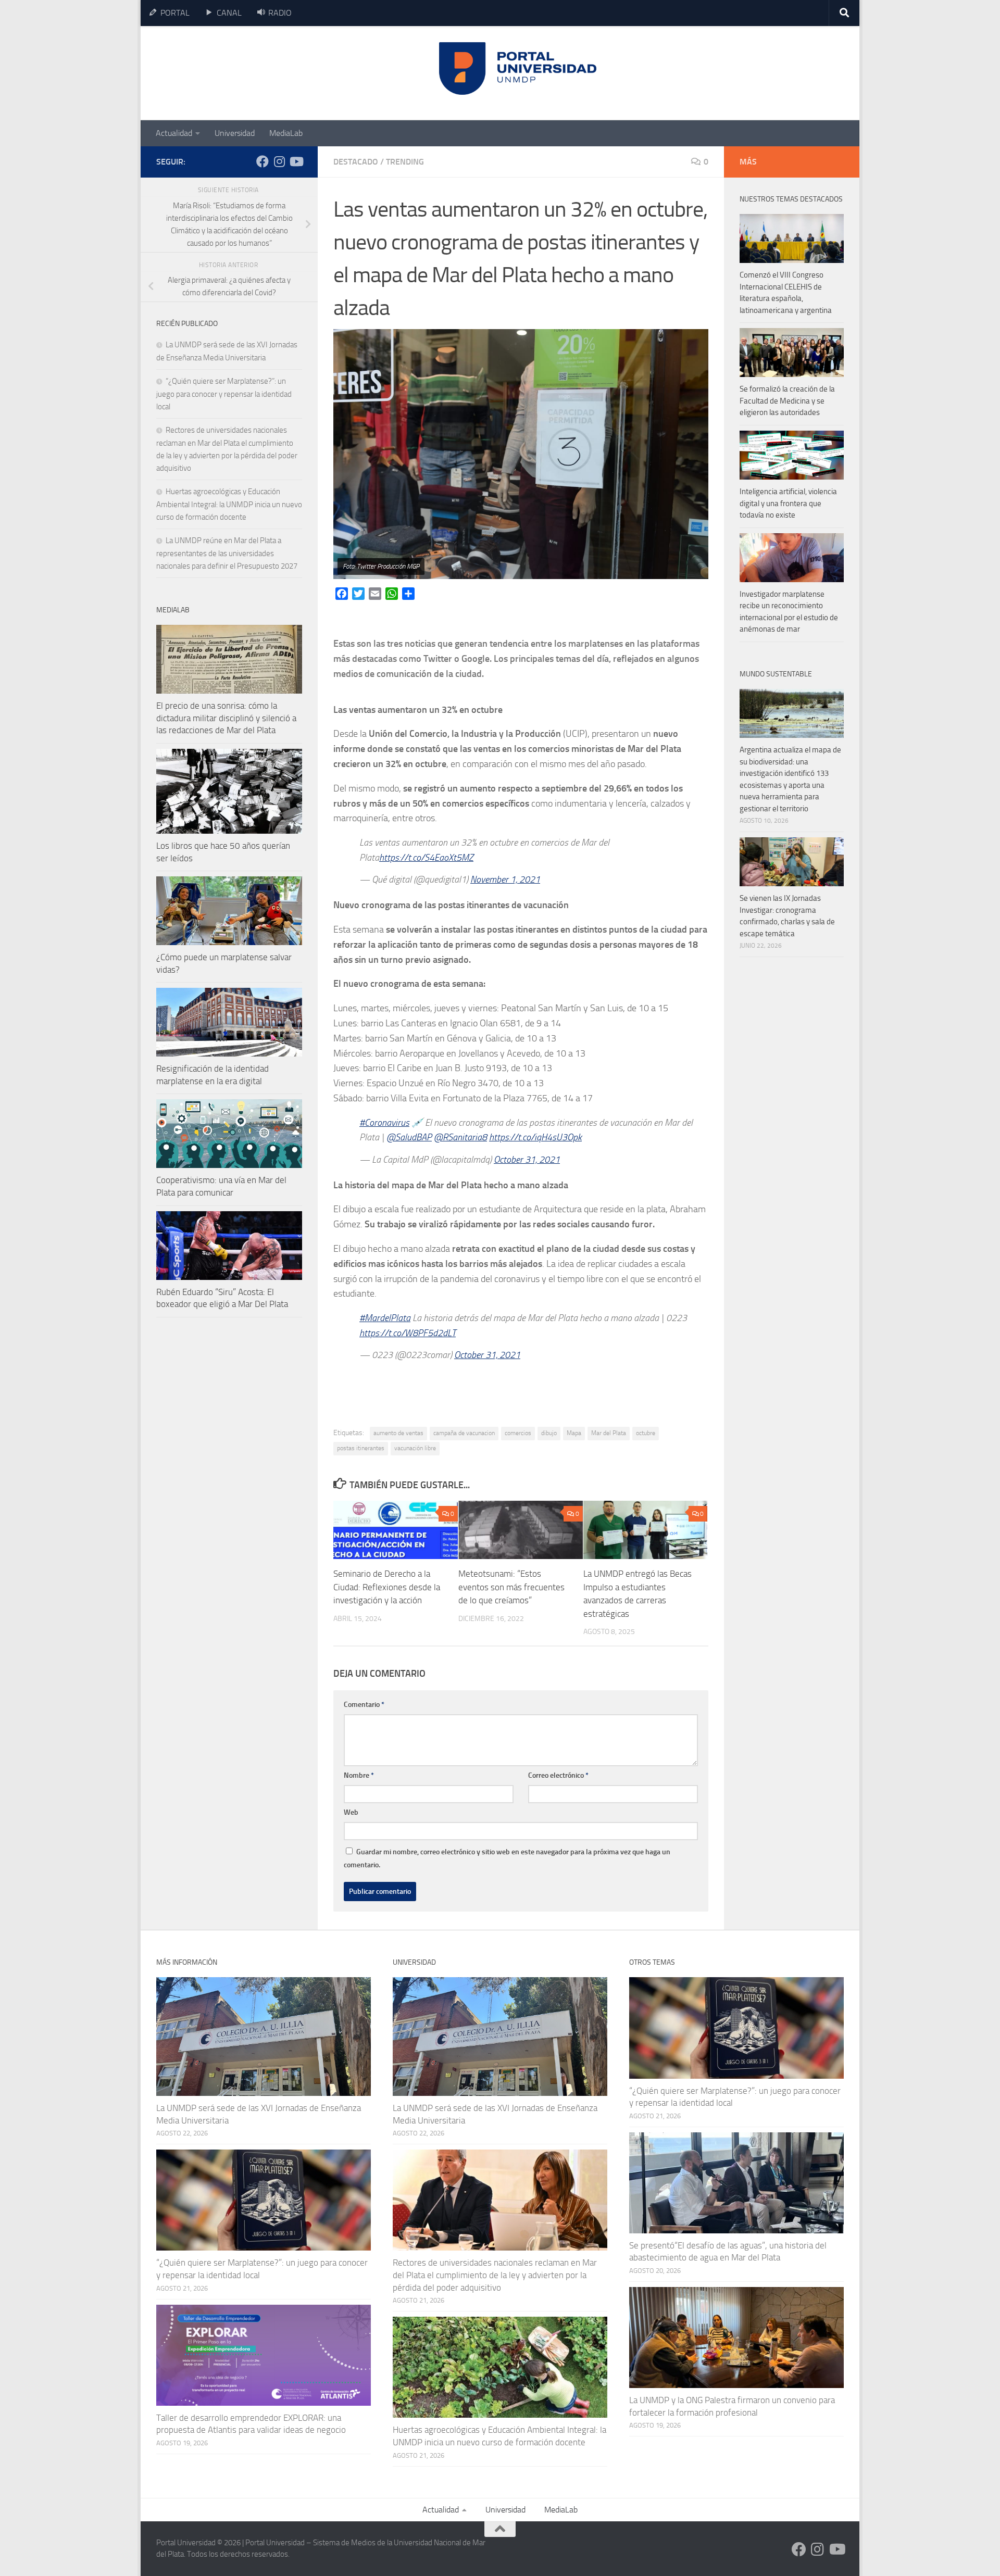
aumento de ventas (398, 1433)
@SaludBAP (409, 1137)
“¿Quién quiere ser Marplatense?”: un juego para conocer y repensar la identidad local (224, 394)
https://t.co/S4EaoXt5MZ (426, 858)
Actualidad (174, 133)
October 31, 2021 (527, 1160)
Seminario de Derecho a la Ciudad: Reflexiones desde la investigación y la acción (387, 1587)
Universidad (235, 133)
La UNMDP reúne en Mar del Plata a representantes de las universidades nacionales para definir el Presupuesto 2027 (227, 553)
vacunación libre (415, 1448)
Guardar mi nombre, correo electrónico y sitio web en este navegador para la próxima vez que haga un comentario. (507, 1858)
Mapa (574, 1433)
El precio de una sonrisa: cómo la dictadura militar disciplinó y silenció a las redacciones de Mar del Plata (226, 718)
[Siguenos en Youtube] (296, 161)
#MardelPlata (385, 1318)
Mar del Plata (609, 1433)
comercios (518, 1433)
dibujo (549, 1433)
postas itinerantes (361, 1448)
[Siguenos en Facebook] (262, 161)
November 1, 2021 (505, 879)
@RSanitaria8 (460, 1137)
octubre (646, 1433)
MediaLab (286, 133)
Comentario (364, 1705)
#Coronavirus (384, 1123)
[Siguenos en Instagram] (279, 161)
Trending (405, 162)
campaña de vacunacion (464, 1433)
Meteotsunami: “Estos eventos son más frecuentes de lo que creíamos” (511, 1587)
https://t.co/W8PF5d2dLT (408, 1333)
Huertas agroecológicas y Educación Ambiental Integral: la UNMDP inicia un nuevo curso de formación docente (229, 504)
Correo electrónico (558, 1775)
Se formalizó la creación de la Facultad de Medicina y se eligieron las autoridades (787, 401)
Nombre (359, 1775)
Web (351, 1812)
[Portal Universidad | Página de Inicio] (235, 73)
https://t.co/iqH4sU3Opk (535, 1137)
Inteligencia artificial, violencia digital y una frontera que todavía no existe (788, 503)
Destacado (356, 162)
